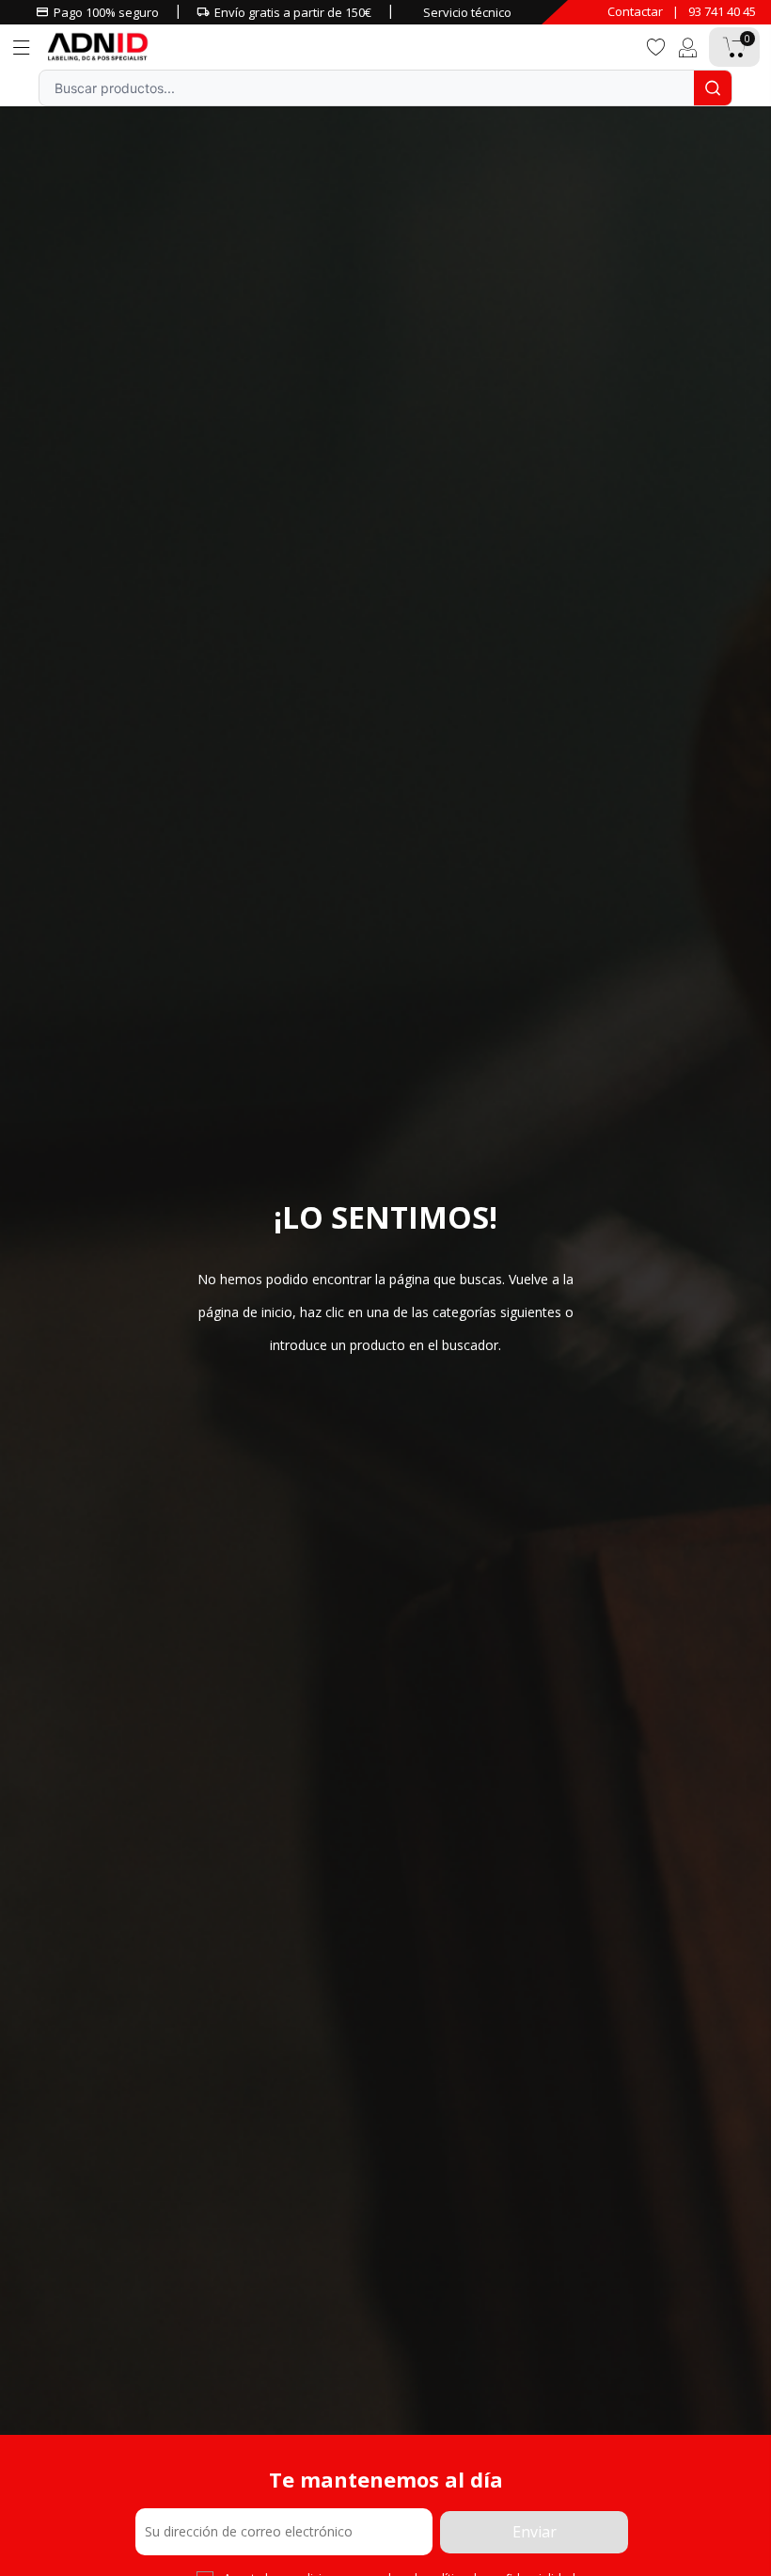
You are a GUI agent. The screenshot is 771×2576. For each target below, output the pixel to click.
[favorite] (655, 46)
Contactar (635, 11)
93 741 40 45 (722, 11)
